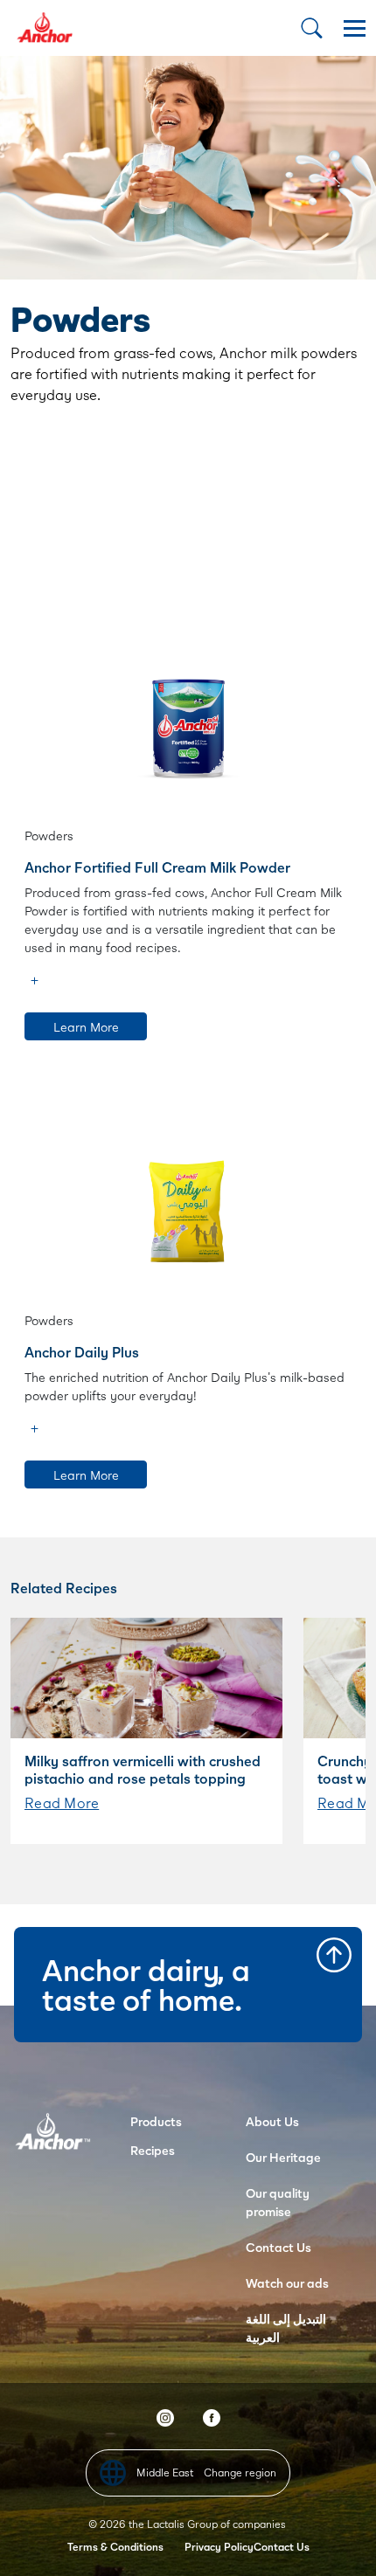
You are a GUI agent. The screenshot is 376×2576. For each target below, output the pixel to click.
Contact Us (279, 2247)
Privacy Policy (219, 2547)
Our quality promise (278, 2202)
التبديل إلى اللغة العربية (286, 2328)
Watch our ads (287, 2283)
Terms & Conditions (115, 2547)
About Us (272, 2121)
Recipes (153, 2150)
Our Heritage (283, 2157)
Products (156, 2121)
